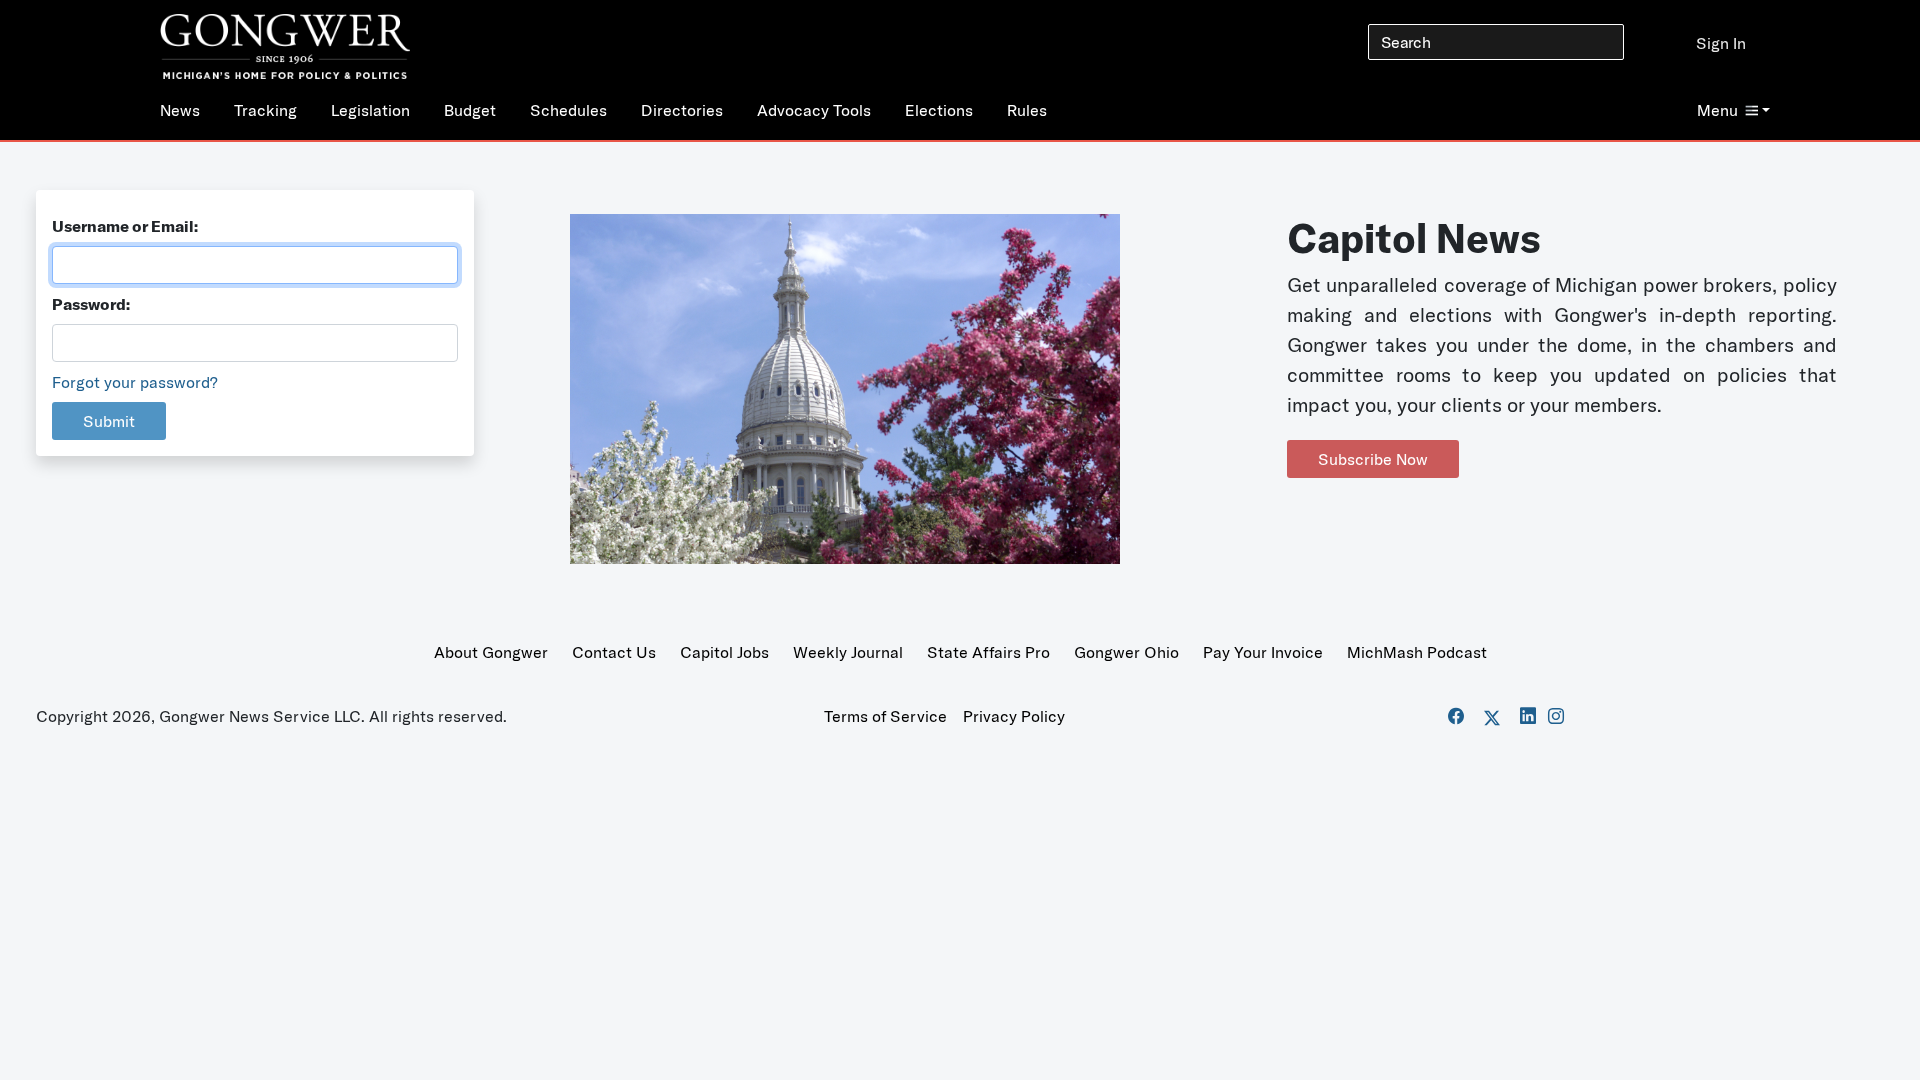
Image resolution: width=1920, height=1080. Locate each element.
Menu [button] (1717, 110)
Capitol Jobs (724, 652)
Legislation (370, 110)
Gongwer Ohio (1126, 652)
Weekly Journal (848, 652)
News (180, 110)
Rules (1027, 110)
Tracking (265, 110)
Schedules (568, 110)
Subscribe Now (1373, 459)
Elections (939, 110)
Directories (682, 110)
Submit (109, 421)
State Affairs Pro (988, 652)
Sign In (1721, 43)
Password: (91, 304)
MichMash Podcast (1417, 652)
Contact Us (614, 652)
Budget (470, 110)
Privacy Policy (1014, 716)
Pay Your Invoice (1263, 652)
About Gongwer (491, 652)
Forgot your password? (135, 382)
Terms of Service (885, 716)
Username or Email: (125, 226)
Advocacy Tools (814, 110)
